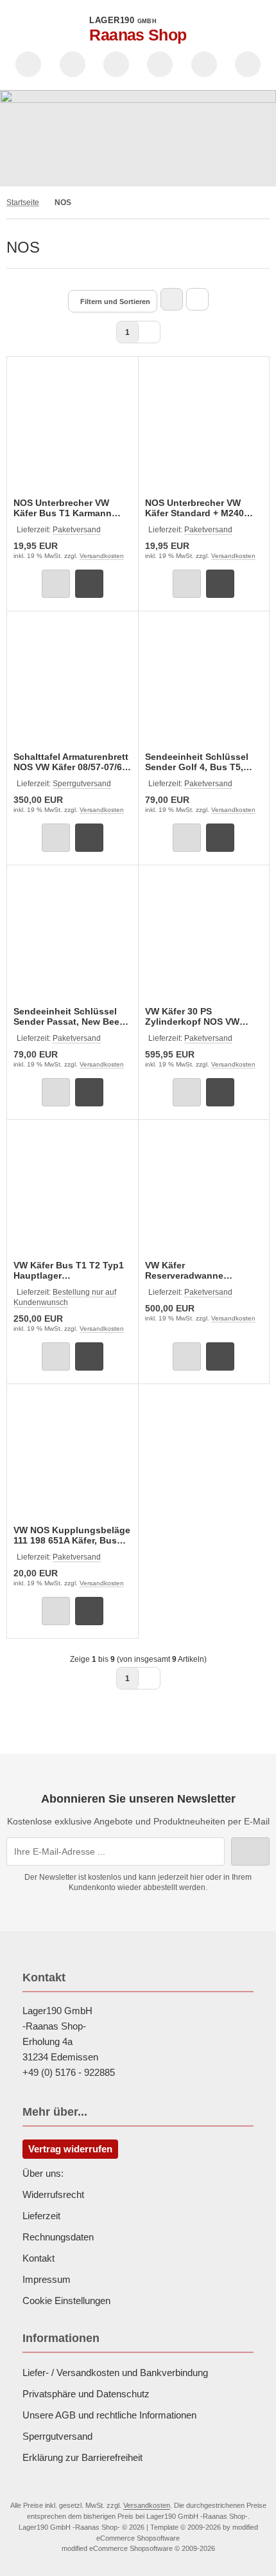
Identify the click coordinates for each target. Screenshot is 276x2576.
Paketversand (77, 530)
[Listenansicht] (197, 299)
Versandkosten (102, 556)
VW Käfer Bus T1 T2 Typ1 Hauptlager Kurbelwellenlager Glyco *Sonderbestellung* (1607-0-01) (71, 1270)
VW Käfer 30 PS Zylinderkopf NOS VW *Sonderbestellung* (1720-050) (202, 1016)
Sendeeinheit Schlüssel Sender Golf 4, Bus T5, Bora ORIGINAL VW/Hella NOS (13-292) (199, 762)
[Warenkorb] (204, 64)
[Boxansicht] (172, 299)
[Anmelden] (116, 64)
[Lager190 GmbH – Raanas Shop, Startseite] (138, 138)
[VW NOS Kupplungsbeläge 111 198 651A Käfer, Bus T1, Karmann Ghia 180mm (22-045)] (73, 1456)
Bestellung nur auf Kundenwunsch (65, 1297)
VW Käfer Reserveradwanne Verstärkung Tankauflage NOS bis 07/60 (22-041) (200, 1270)
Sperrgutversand (82, 784)
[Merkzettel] (160, 64)
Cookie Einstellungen (66, 2301)
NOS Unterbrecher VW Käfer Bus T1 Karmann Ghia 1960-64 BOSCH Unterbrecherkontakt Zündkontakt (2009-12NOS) (63, 508)
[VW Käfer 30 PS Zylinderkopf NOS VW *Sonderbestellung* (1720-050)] (204, 937)
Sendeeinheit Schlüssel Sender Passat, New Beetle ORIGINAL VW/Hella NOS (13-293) (72, 1016)
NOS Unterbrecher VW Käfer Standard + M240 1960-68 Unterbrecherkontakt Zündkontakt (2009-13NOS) (194, 508)
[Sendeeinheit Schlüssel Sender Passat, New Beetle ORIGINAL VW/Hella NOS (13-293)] (73, 937)
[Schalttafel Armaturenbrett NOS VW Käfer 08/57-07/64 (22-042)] (73, 683)
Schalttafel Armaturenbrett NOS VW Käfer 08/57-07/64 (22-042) (71, 762)
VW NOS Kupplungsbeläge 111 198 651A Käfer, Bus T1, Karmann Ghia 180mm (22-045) (72, 1535)
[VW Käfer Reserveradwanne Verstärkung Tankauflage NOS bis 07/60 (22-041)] (204, 1192)
